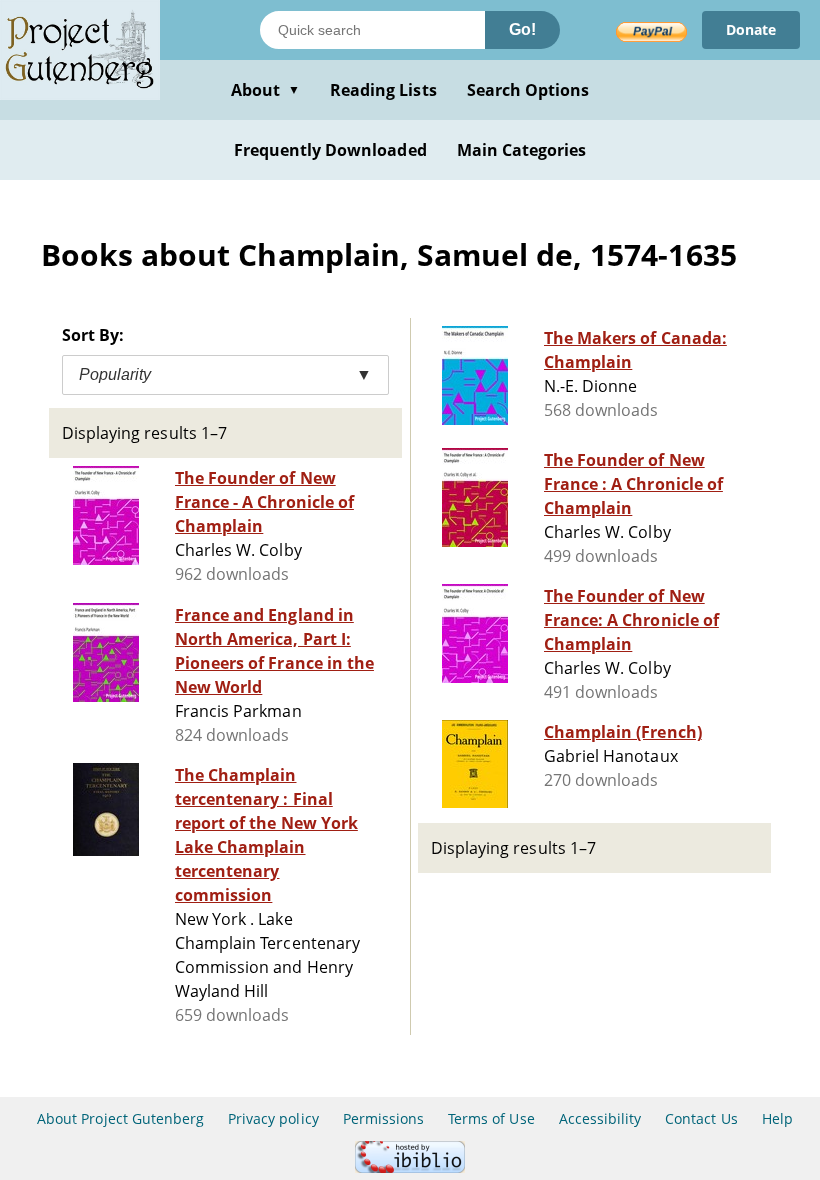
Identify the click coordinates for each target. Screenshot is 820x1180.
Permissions (383, 1118)
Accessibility (600, 1118)
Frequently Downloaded (330, 150)
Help (777, 1118)
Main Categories (522, 150)
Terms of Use (491, 1118)
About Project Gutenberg (120, 1118)
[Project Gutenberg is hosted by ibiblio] (410, 1167)
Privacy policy (273, 1118)
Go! (522, 29)
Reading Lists (383, 90)
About (265, 90)
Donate (751, 29)
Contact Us (701, 1118)
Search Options (528, 90)
